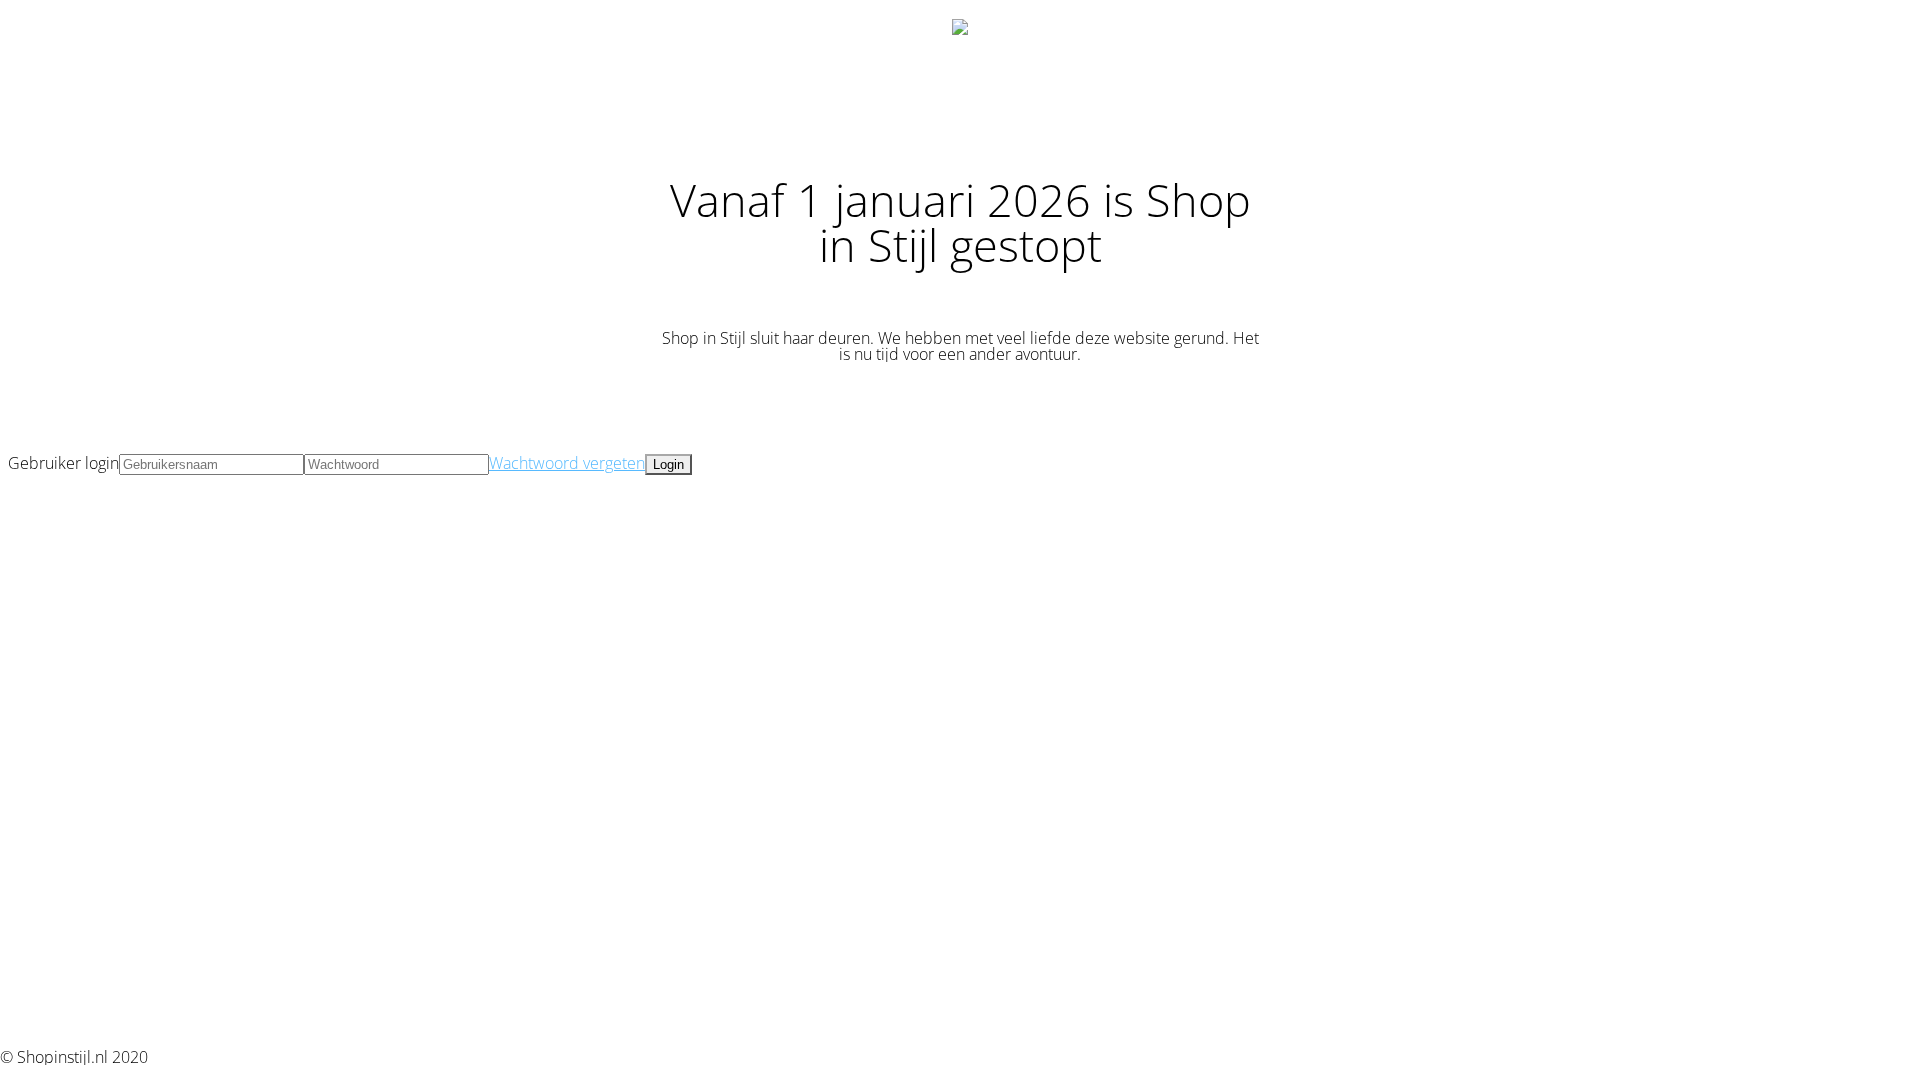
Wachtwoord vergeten (567, 463)
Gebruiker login (63, 463)
